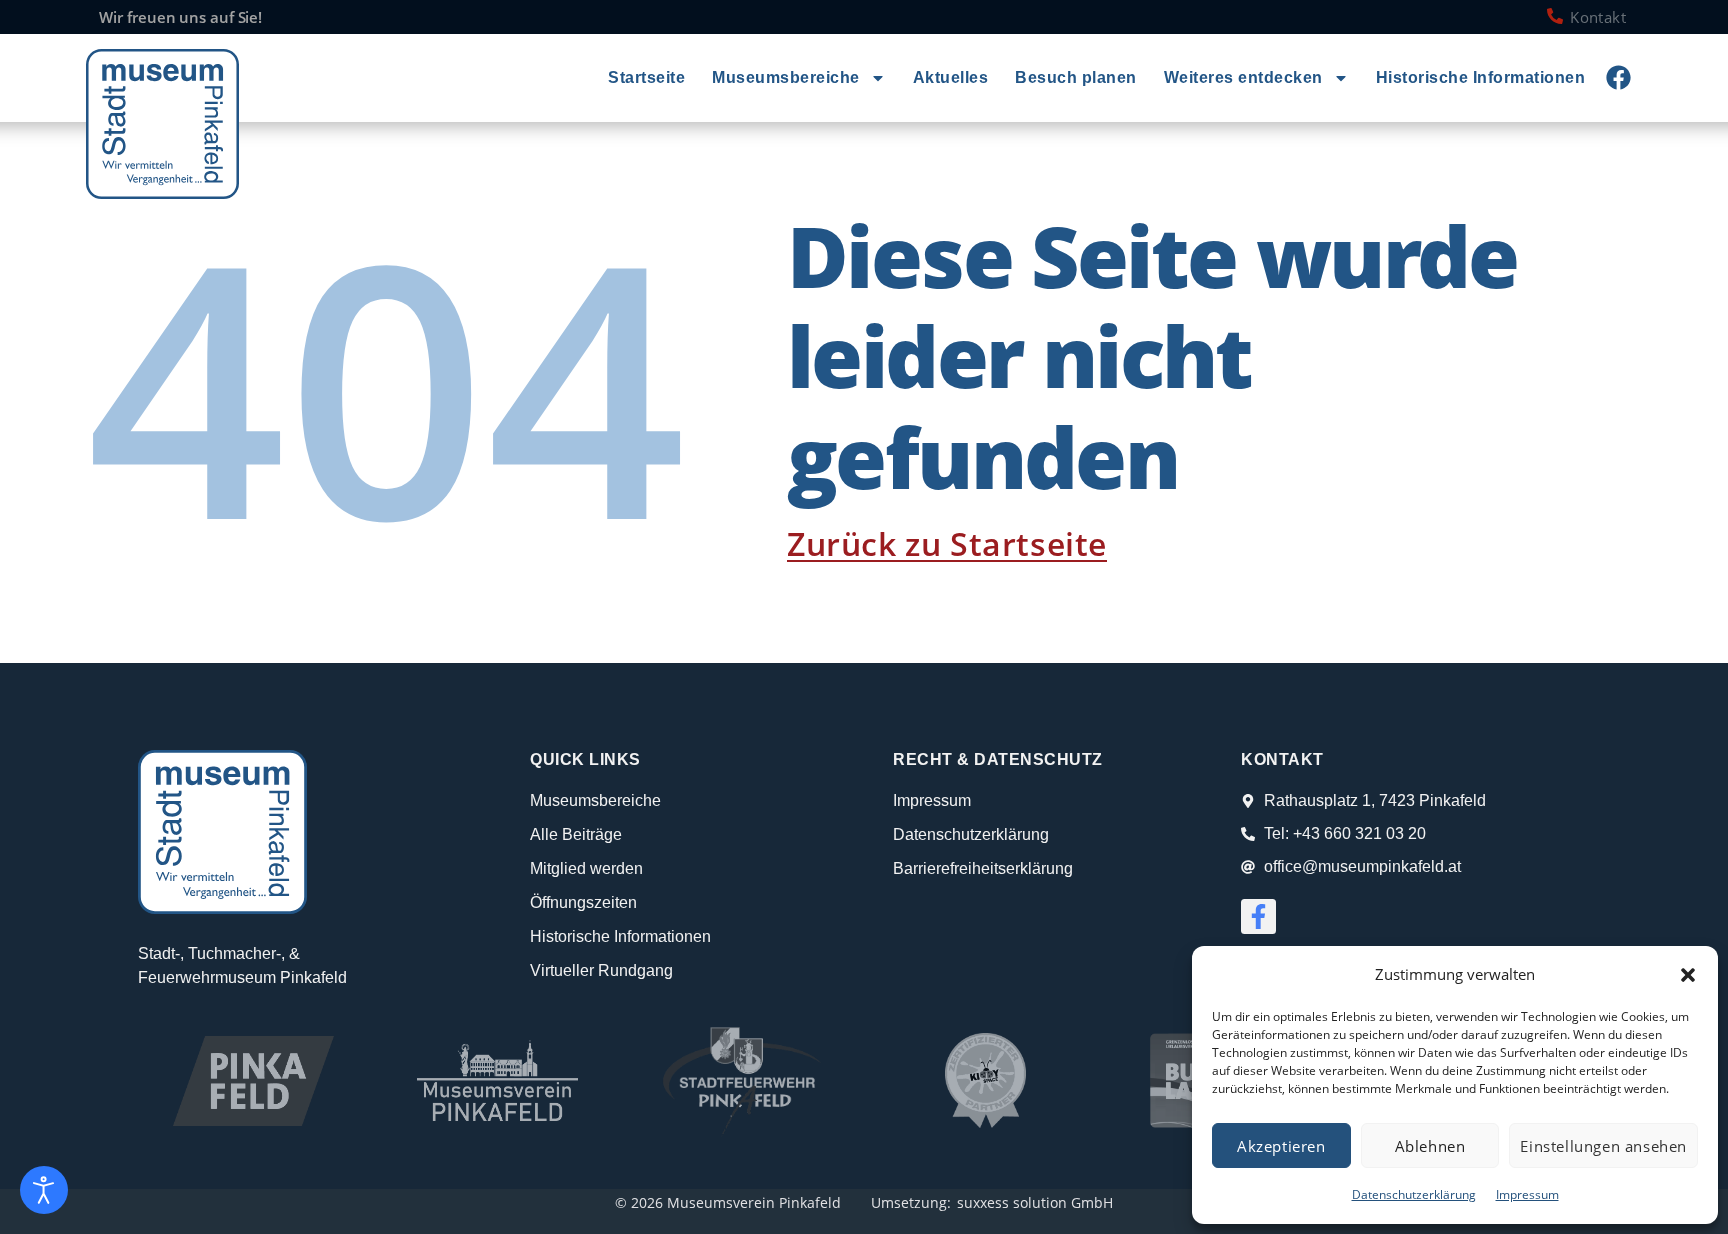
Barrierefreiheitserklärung (983, 868)
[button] (1688, 975)
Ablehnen (1430, 1146)
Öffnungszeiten (583, 902)
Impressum (1527, 1194)
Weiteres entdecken (1243, 77)
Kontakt (1598, 17)
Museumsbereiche (786, 77)
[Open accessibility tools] (44, 1190)
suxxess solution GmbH (1035, 1202)
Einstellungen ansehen (1603, 1146)
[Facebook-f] (1258, 916)
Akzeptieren (1281, 1146)
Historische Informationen (1481, 77)
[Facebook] (1618, 78)
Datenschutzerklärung (1414, 1194)
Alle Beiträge (576, 834)
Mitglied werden (586, 868)
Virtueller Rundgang (601, 970)
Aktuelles (951, 77)
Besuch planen (1076, 77)
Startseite (646, 77)
